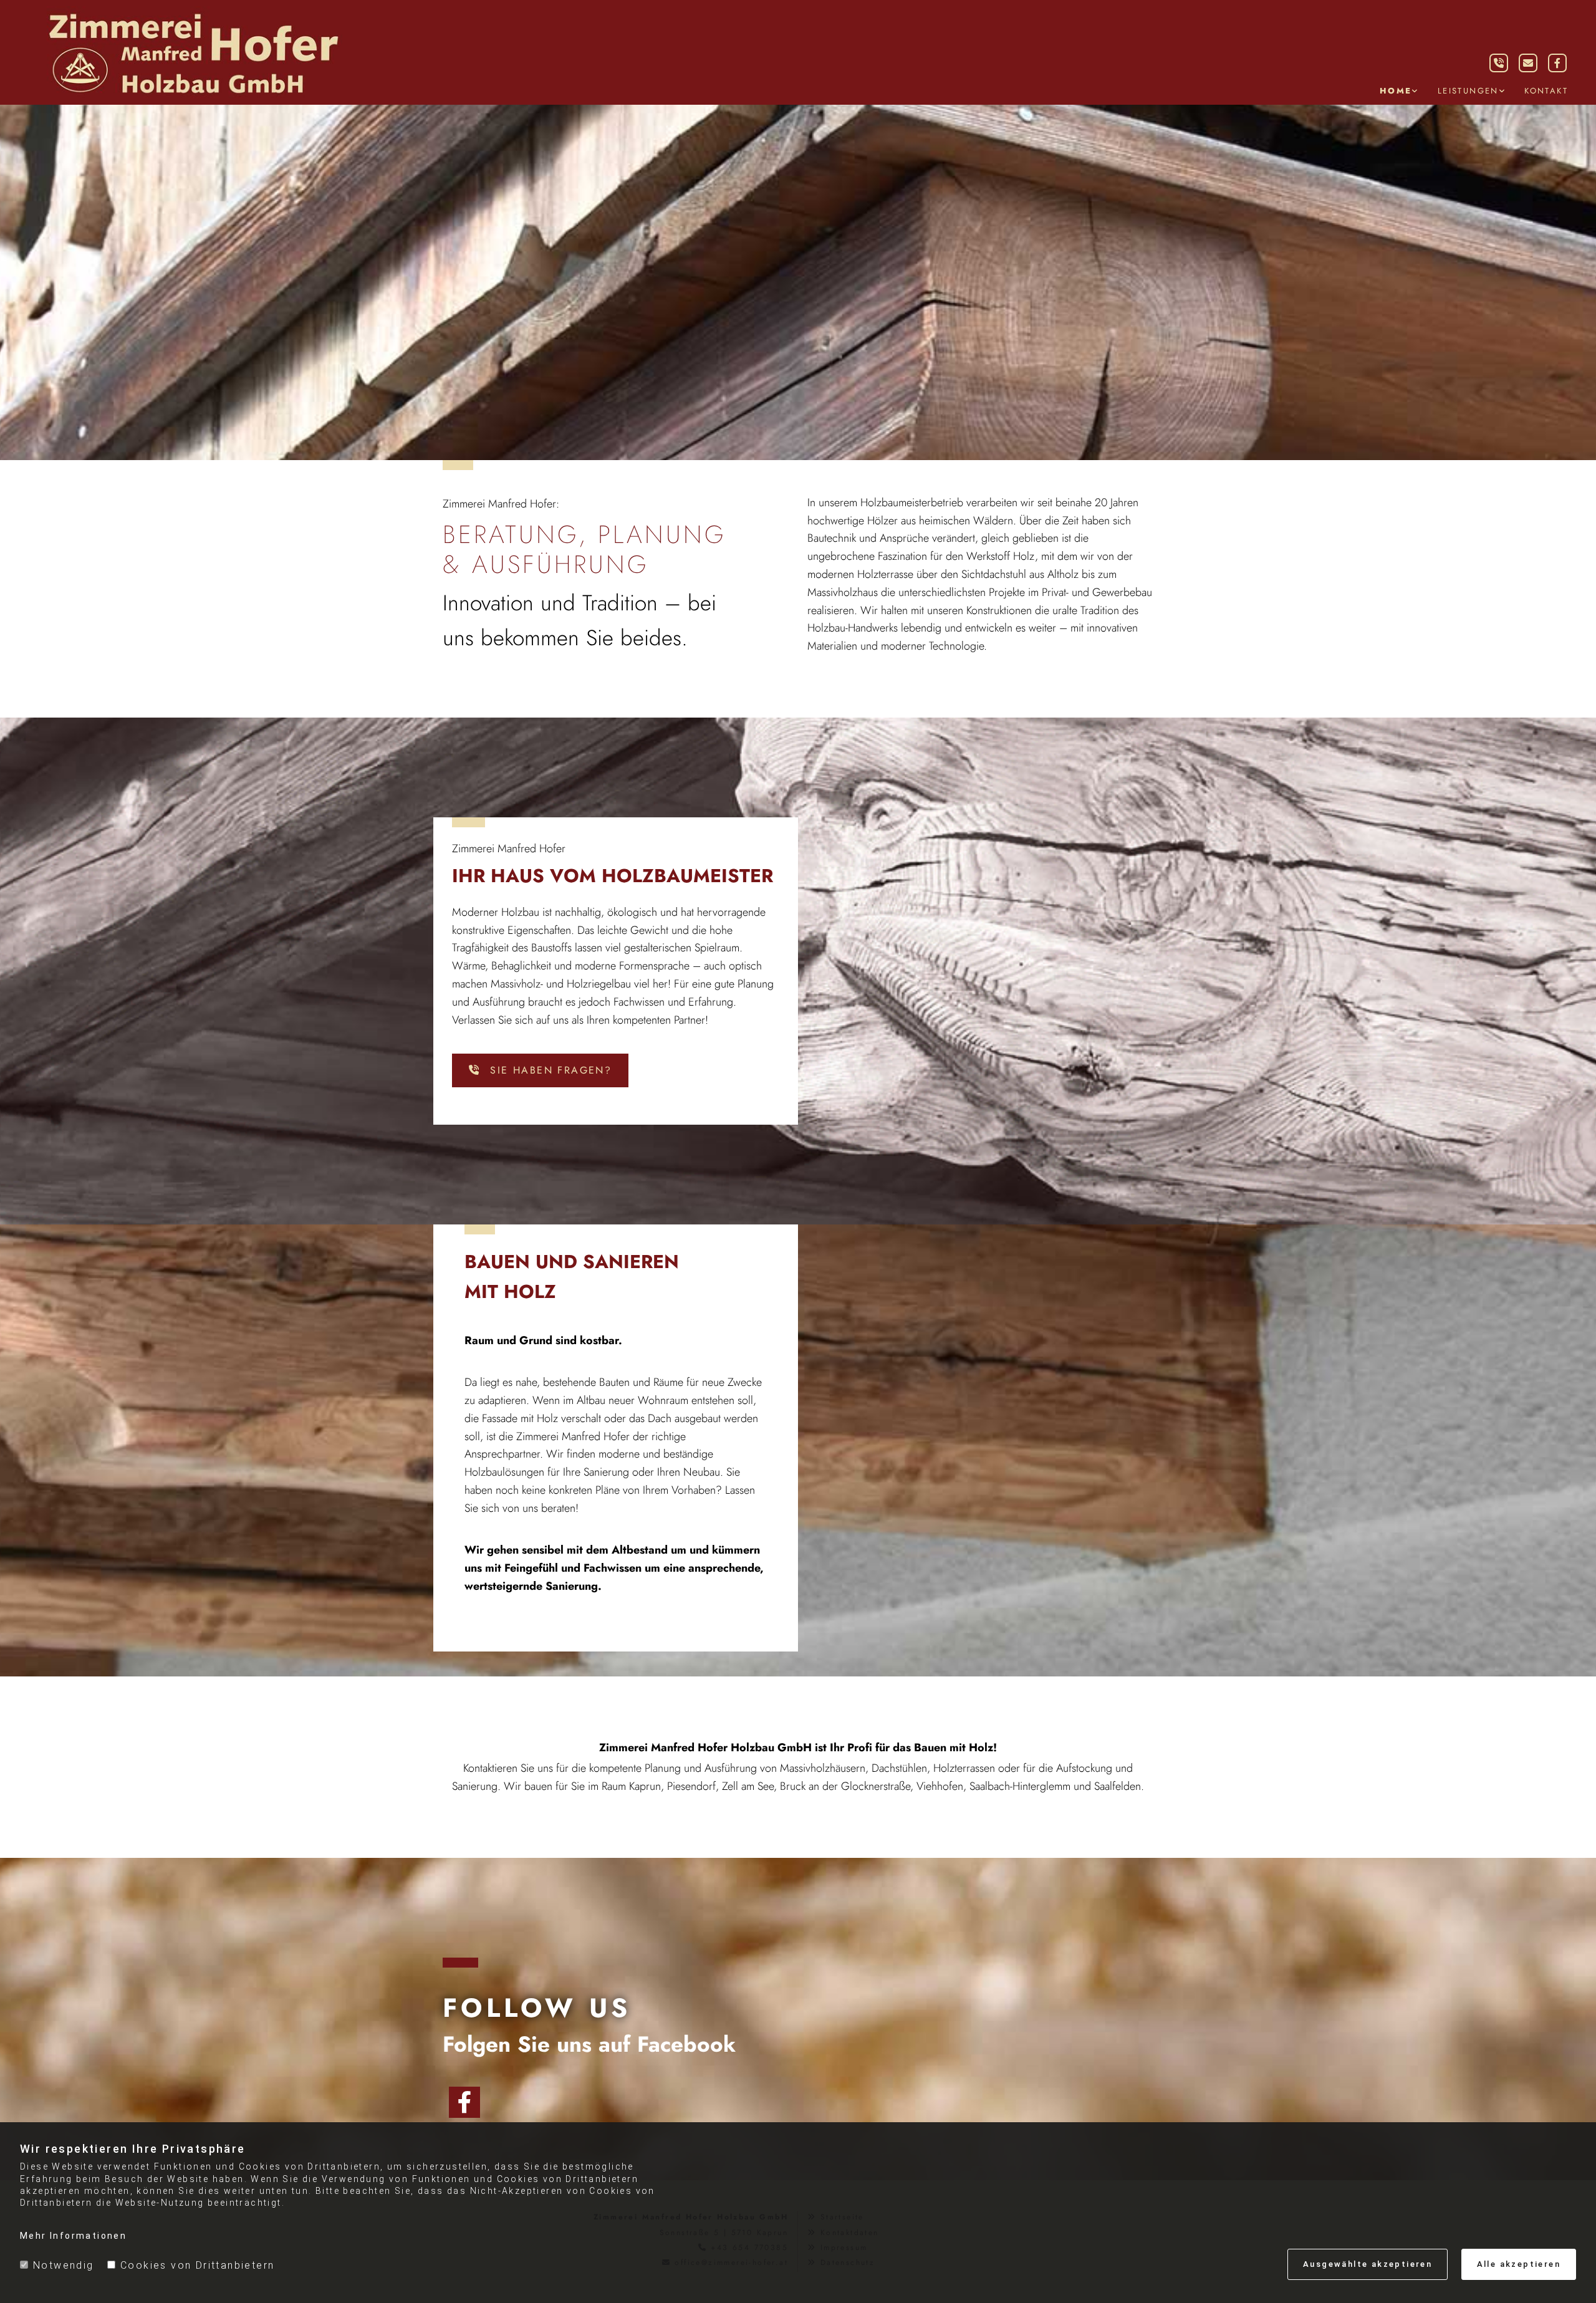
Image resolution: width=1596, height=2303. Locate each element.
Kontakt (1546, 91)
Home (1396, 91)
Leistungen (1468, 91)
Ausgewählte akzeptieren (1368, 2264)
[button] (540, 1070)
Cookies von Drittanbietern (197, 2265)
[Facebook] (464, 2102)
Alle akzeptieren (1519, 2264)
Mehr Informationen (73, 2236)
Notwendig (64, 2265)
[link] (1399, 91)
